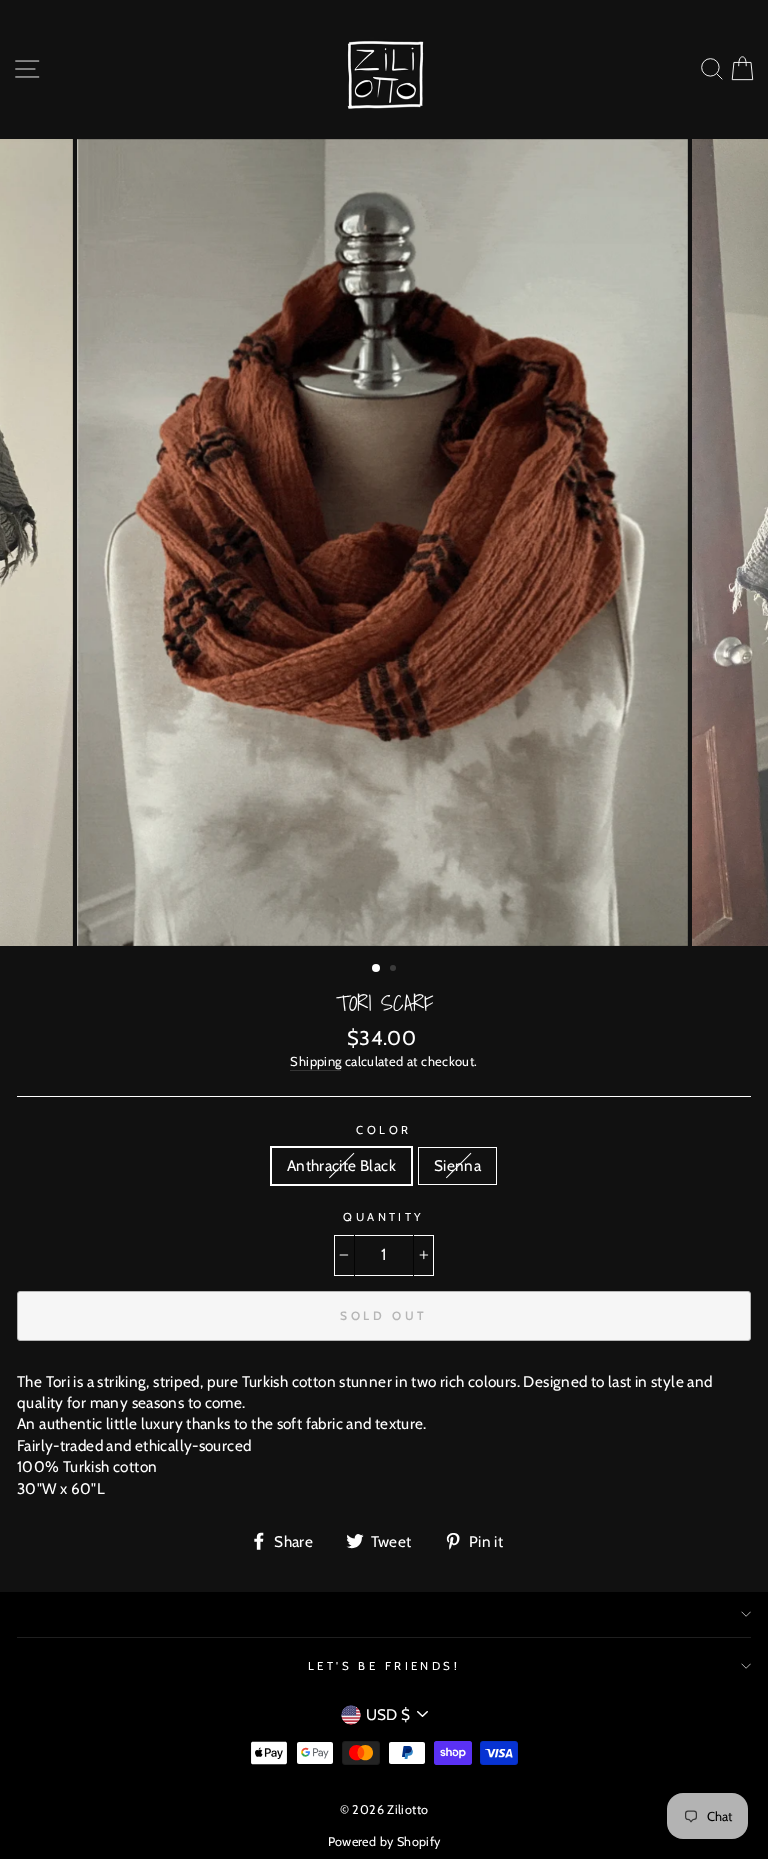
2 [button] (395, 970)
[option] (384, 542)
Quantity (384, 1217)
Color (383, 1130)
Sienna (457, 1165)
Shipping (315, 1061)
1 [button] (377, 969)
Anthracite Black (341, 1165)
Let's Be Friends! (384, 1666)
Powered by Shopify (384, 1841)
